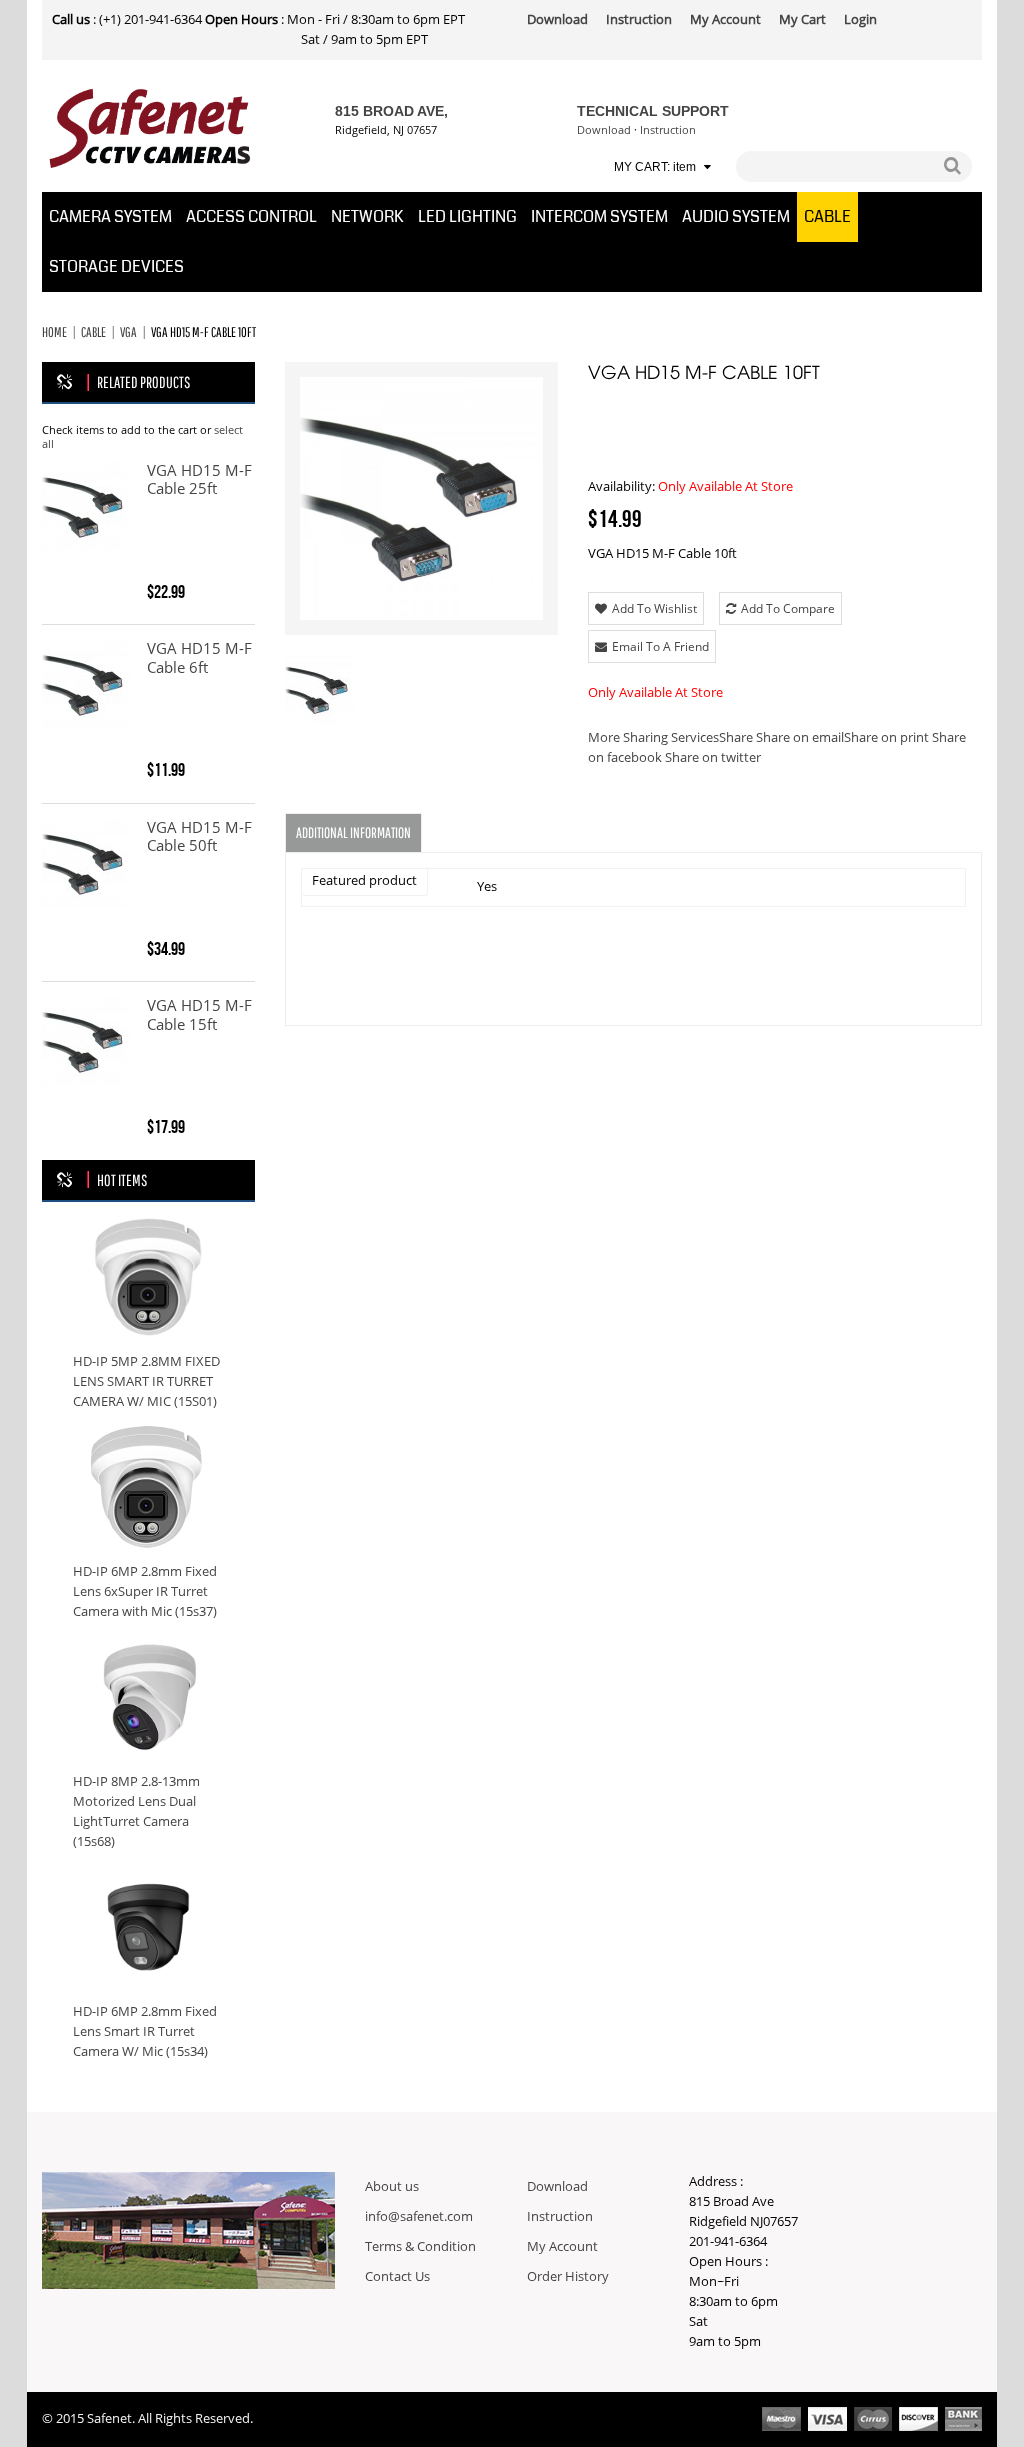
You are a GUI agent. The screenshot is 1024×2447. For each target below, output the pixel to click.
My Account (562, 2247)
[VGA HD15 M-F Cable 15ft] (92, 1042)
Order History (568, 2277)
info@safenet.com (419, 2217)
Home (54, 332)
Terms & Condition (420, 2247)
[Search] (952, 166)
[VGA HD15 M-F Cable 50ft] (92, 864)
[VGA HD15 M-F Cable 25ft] (92, 507)
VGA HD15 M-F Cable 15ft (199, 1015)
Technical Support (653, 111)
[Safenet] (151, 129)
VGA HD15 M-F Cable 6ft (199, 658)
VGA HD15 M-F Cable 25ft (199, 480)
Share (670, 738)
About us (392, 2187)
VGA (128, 332)
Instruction (668, 130)
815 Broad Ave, (391, 111)
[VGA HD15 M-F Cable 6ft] (92, 685)
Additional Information (353, 832)
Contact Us (397, 2277)
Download (604, 130)
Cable (93, 332)
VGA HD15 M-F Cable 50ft (199, 837)
